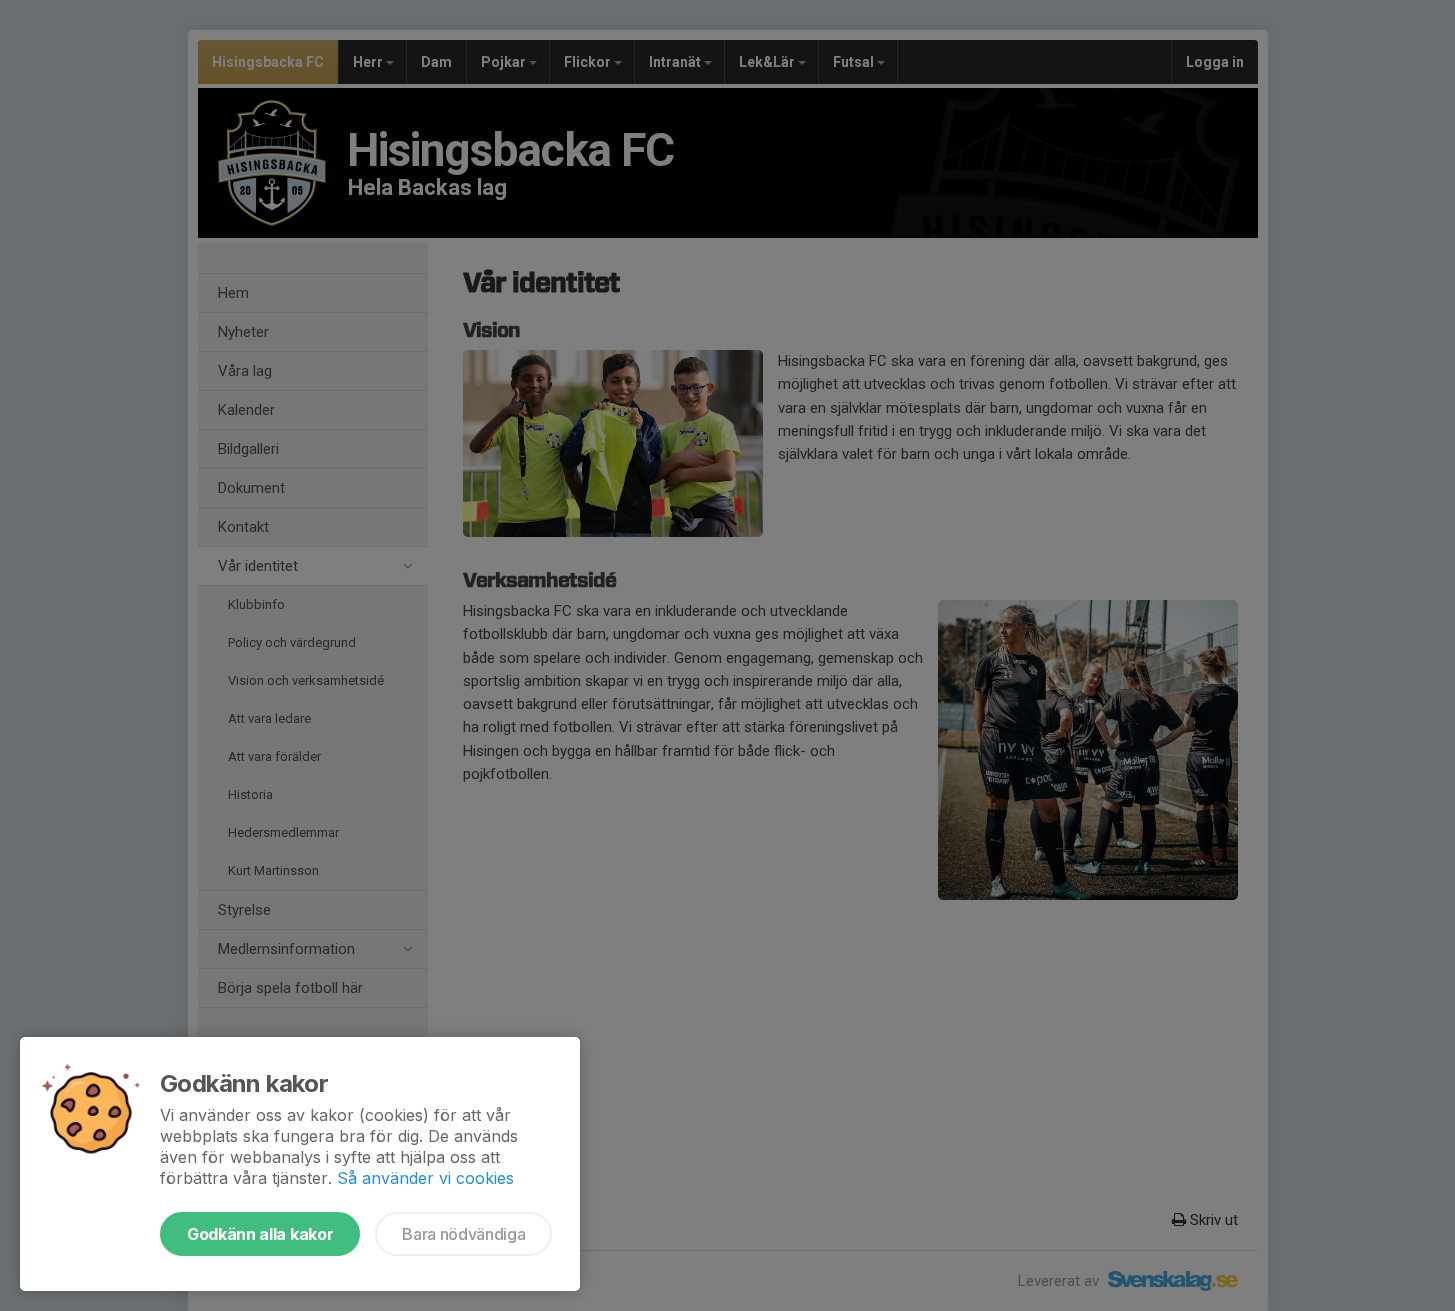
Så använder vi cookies (425, 1178)
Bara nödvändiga (463, 1234)
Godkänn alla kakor (260, 1234)
